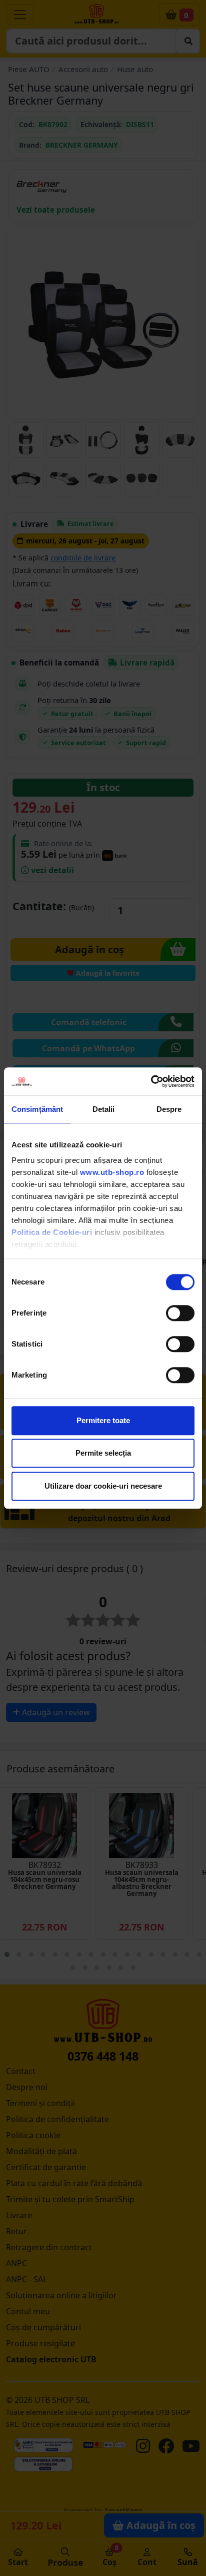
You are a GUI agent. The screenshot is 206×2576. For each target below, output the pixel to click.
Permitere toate (103, 1420)
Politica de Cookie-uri (52, 1232)
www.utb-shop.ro (112, 1172)
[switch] (180, 1313)
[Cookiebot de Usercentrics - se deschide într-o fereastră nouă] (151, 1081)
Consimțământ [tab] (37, 1109)
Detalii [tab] (104, 1109)
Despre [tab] (169, 1109)
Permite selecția (103, 1453)
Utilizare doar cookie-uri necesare (103, 1486)
